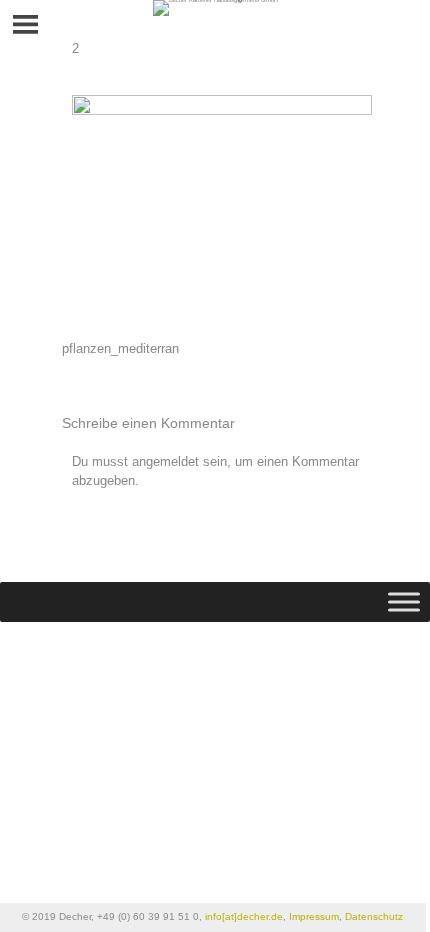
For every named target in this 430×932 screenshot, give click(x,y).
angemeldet (165, 461)
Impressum (314, 916)
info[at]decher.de (244, 916)
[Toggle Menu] (404, 602)
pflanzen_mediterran (120, 348)
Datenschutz (374, 916)
